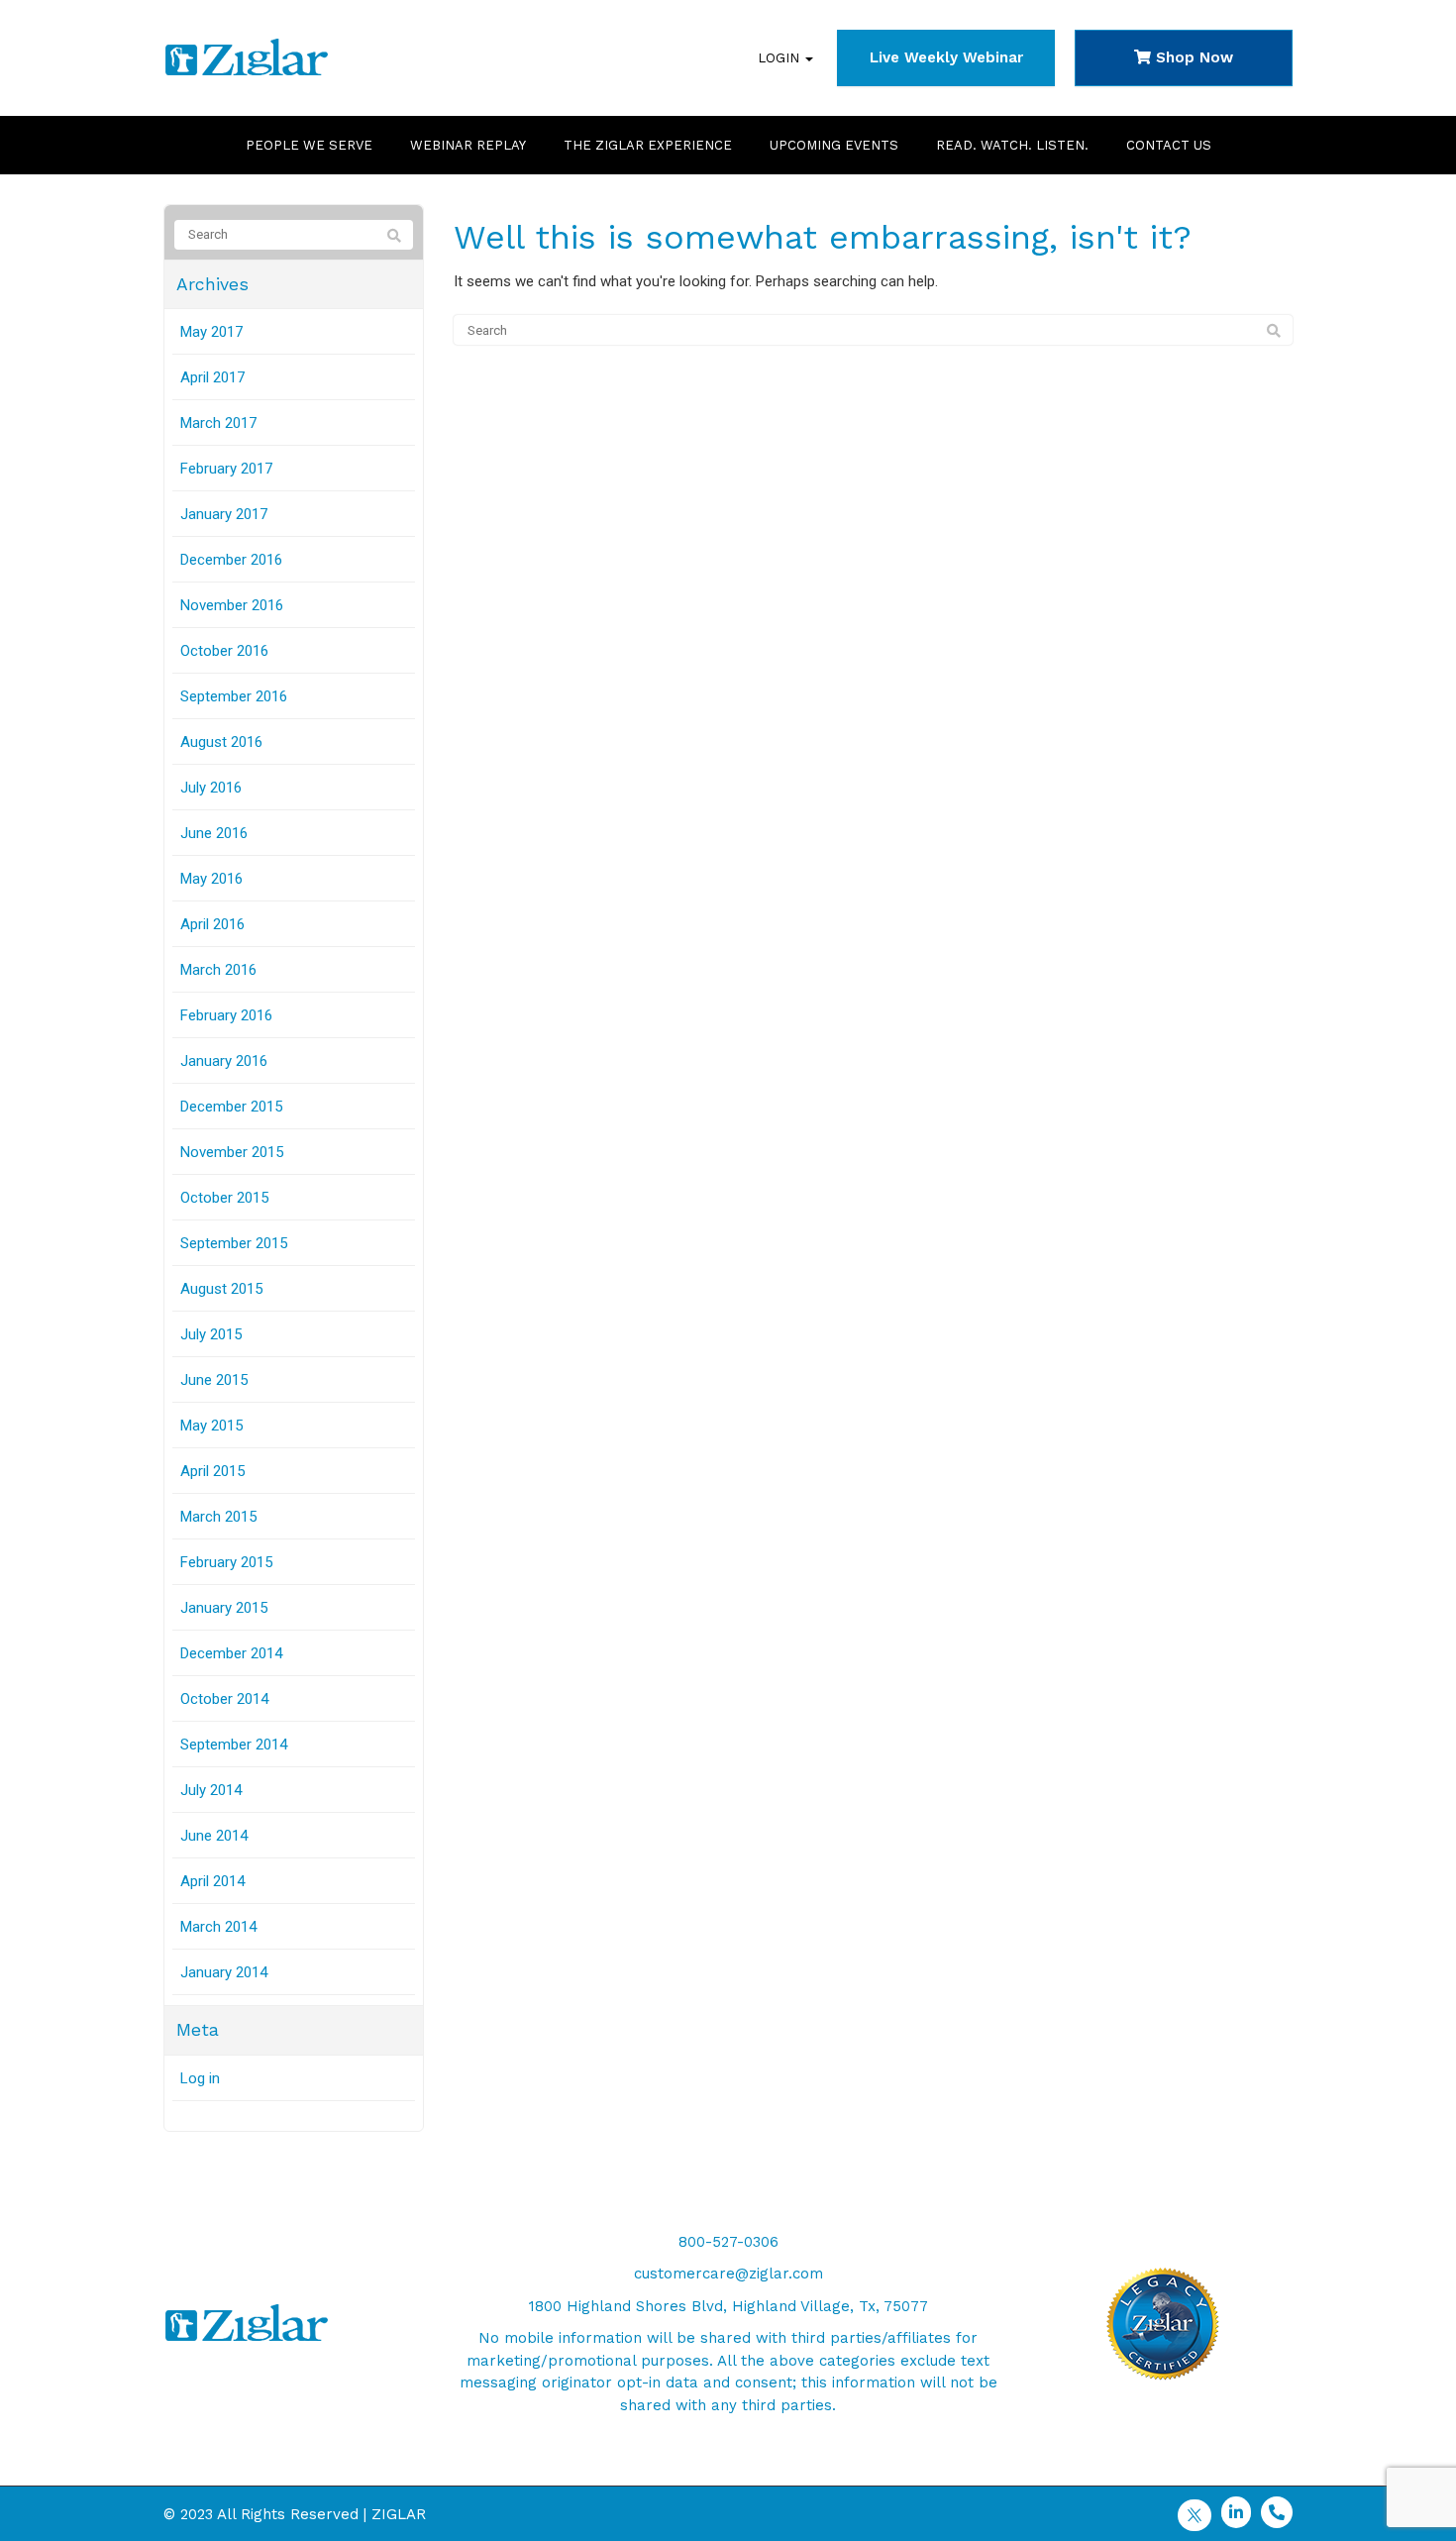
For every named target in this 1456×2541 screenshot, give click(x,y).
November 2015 (232, 1152)
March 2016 (218, 970)
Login (780, 58)
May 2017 (211, 332)
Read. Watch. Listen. (1012, 145)
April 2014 (212, 1881)
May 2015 (211, 1426)
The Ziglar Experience (648, 145)
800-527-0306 (728, 2242)
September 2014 (234, 1745)
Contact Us (1169, 145)
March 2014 (218, 1927)
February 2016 (226, 1015)
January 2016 (224, 1061)
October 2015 (224, 1198)
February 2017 (226, 469)
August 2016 (221, 742)
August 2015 (221, 1289)
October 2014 (224, 1699)
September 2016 (234, 696)
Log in (200, 2078)
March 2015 (218, 1517)
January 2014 (224, 1972)
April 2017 (212, 377)
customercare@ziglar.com (728, 2274)
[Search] (1274, 331)
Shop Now (1192, 57)
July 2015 (211, 1334)
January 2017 (224, 514)
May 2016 (211, 879)
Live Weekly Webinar (946, 57)
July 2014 (211, 1790)
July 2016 (211, 788)
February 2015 (226, 1562)
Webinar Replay (468, 145)
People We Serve (309, 145)
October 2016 (224, 651)
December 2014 (231, 1653)
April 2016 (212, 924)
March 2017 (218, 423)
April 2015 (212, 1471)
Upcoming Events (834, 145)
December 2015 (231, 1107)
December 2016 (231, 560)
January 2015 (224, 1608)
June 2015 (214, 1380)
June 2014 (214, 1836)
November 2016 (232, 605)
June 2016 (214, 833)
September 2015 (234, 1243)
